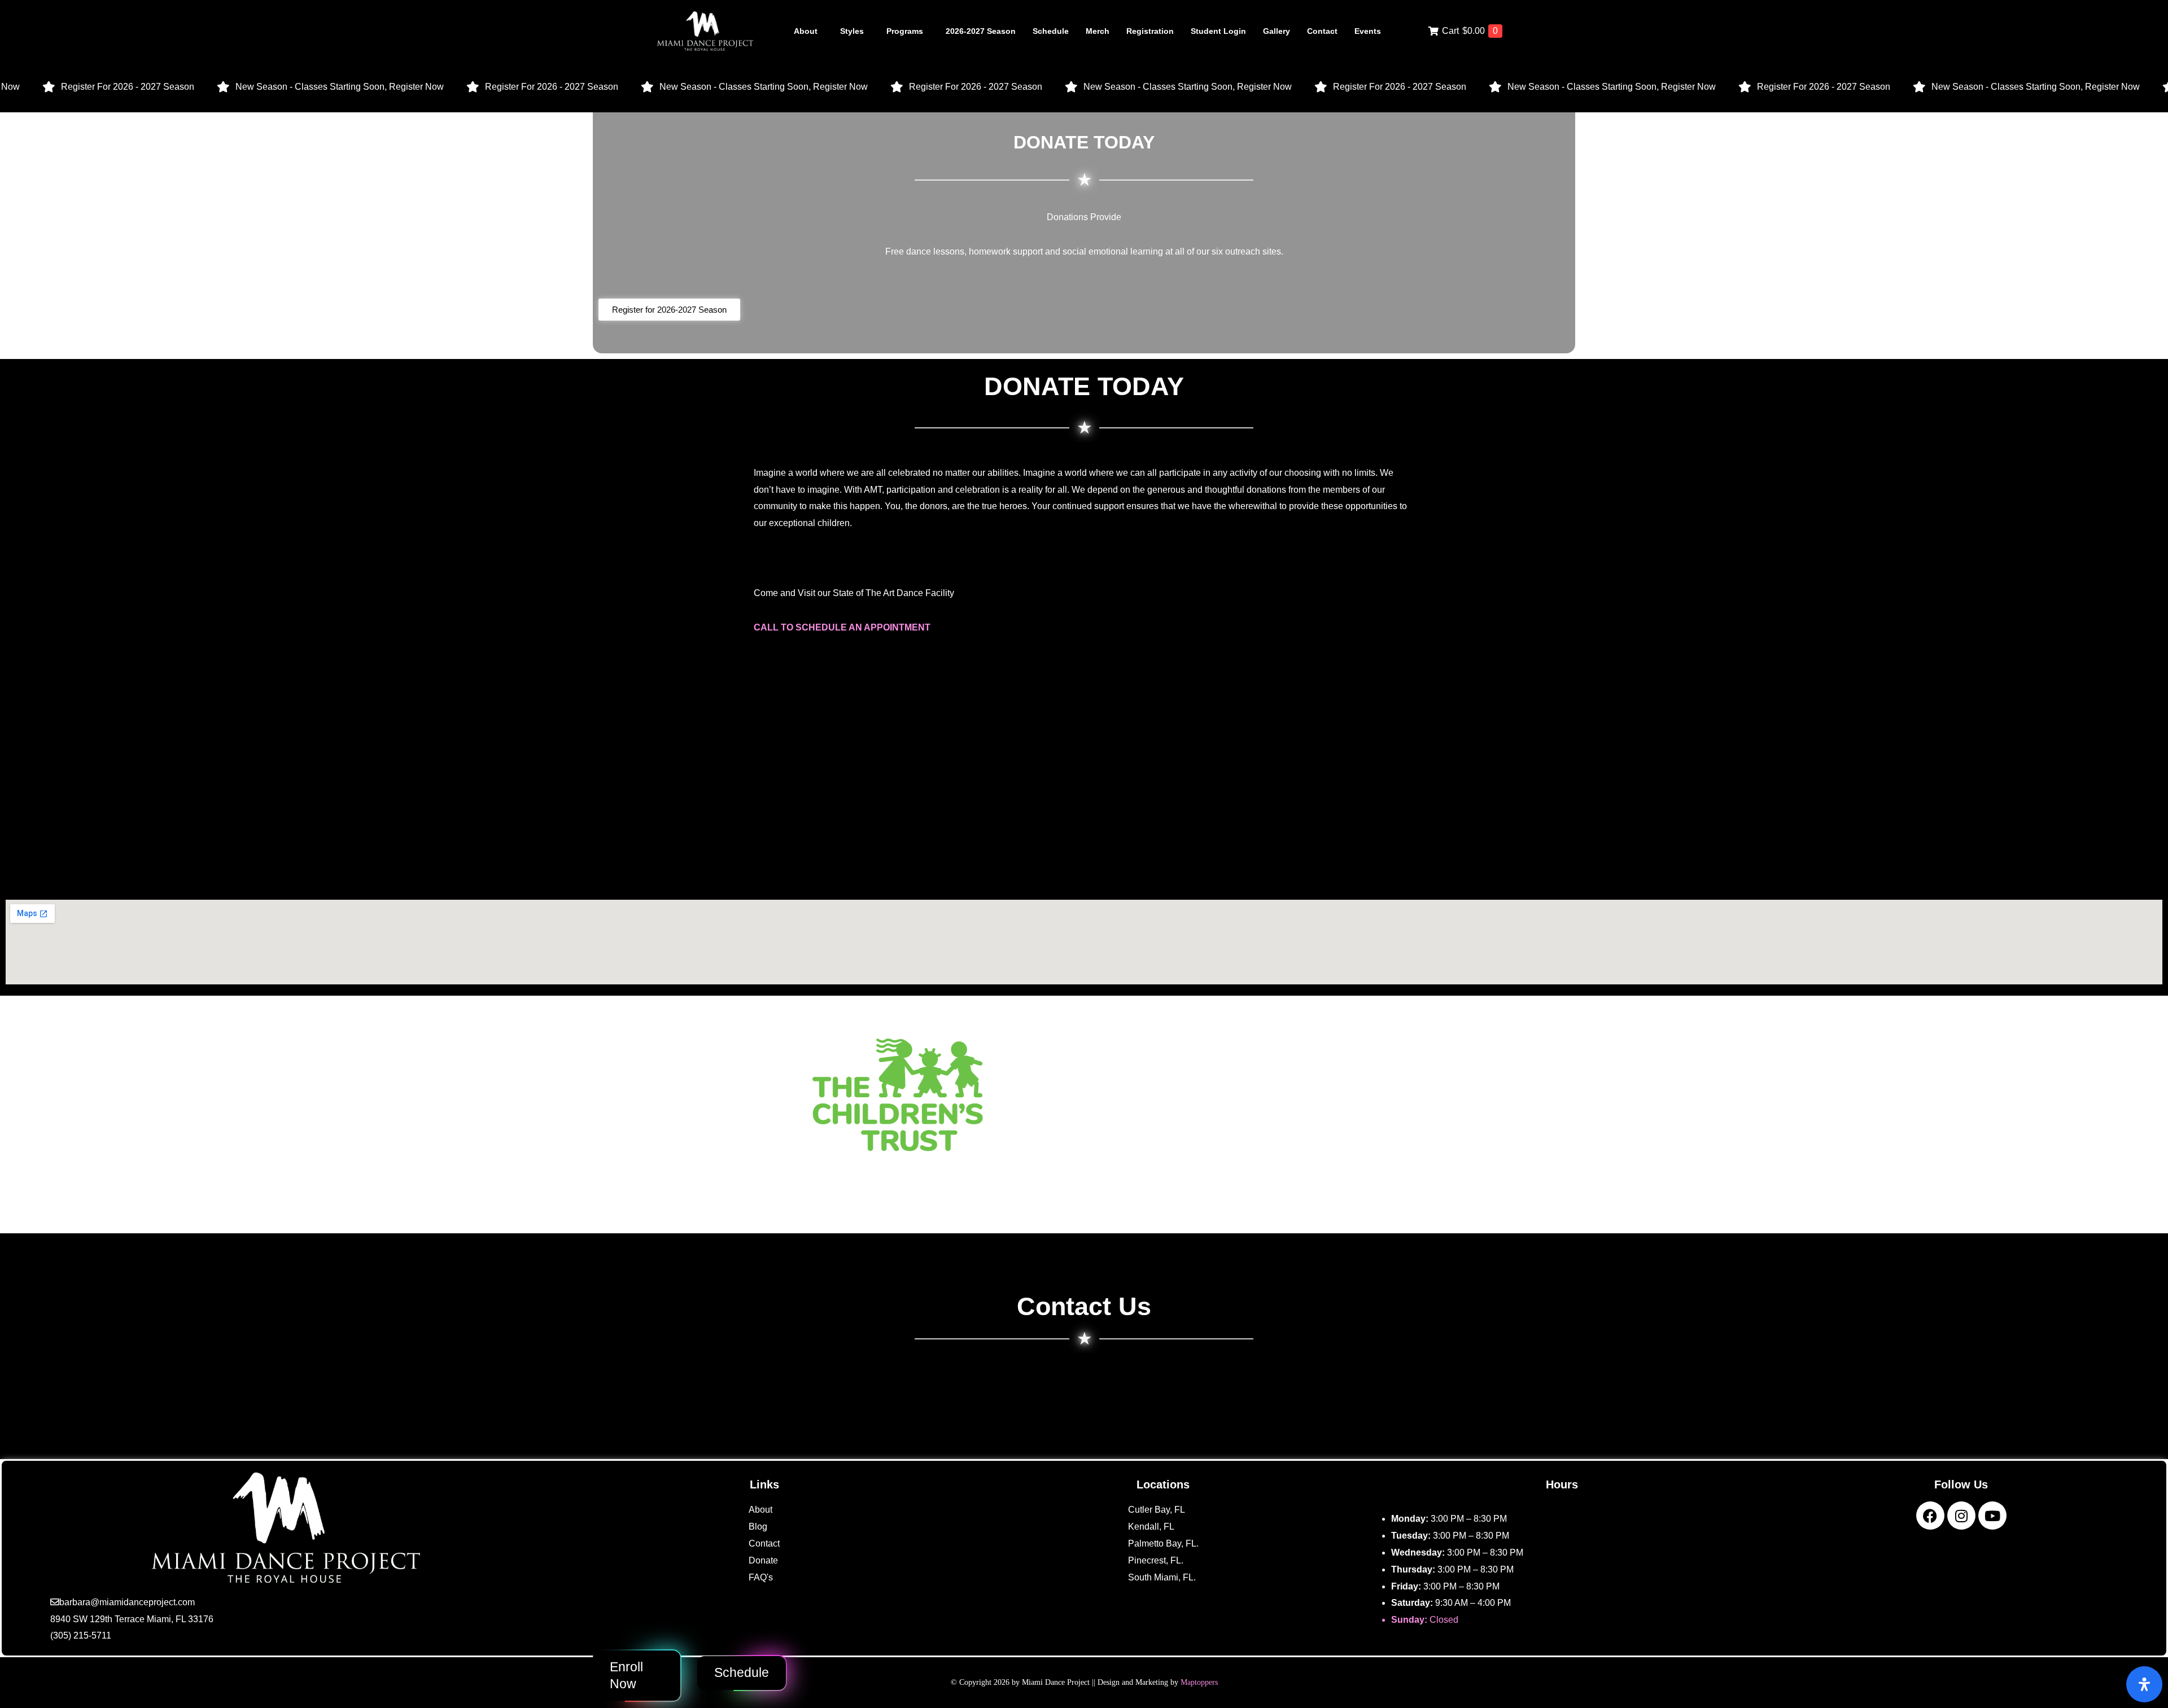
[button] (808, 31)
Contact (1322, 31)
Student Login (1218, 31)
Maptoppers (1199, 1682)
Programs (905, 31)
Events (1368, 31)
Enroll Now (626, 1675)
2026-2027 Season (981, 31)
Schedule (1051, 31)
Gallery (1277, 31)
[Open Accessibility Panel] (2144, 1684)
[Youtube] (1992, 1516)
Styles (852, 31)
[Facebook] (1930, 1516)
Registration (1150, 31)
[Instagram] (1961, 1516)
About (806, 31)
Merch (1098, 31)
